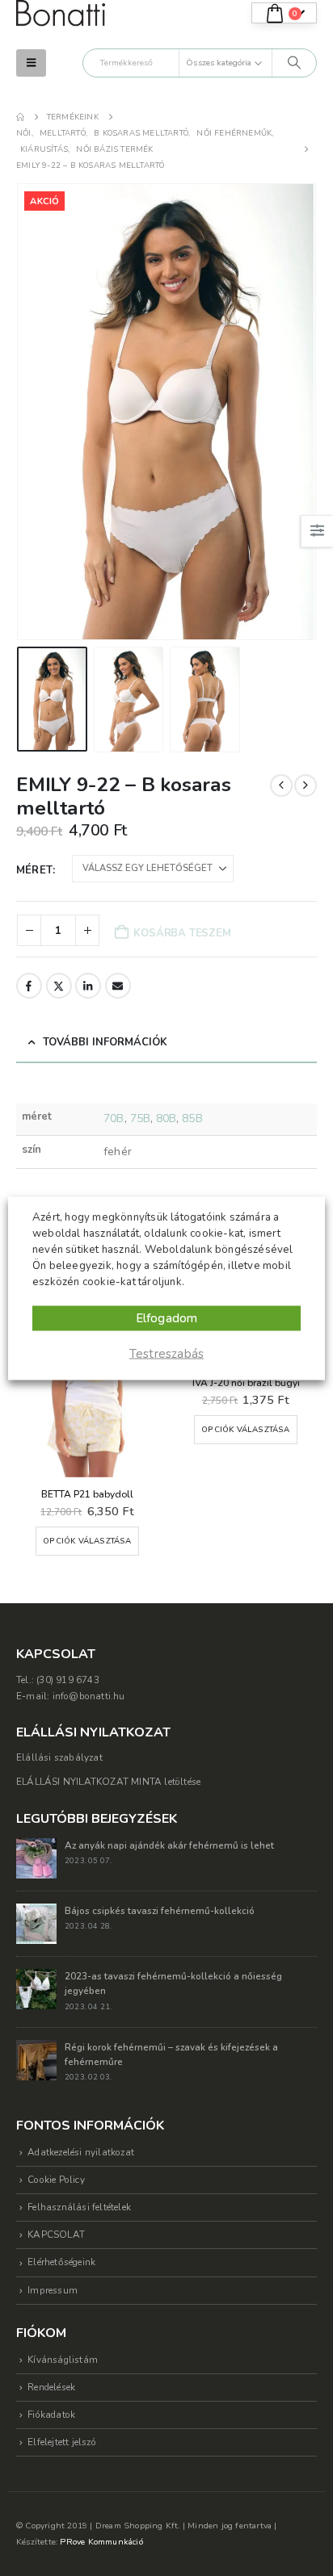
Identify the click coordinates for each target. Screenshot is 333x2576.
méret (34, 870)
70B (114, 1118)
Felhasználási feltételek (79, 2207)
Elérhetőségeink (61, 2262)
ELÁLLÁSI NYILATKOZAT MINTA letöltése (108, 1782)
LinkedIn (88, 986)
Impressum (53, 2290)
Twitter (59, 986)
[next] (306, 785)
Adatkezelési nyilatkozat (81, 2152)
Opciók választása (87, 1541)
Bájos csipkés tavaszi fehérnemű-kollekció (160, 1911)
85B (192, 1118)
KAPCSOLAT (56, 2235)
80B (166, 1118)
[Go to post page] (36, 1858)
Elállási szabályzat (59, 1757)
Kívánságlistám (63, 2360)
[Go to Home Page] (20, 117)
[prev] (281, 785)
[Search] (294, 63)
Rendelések (51, 2387)
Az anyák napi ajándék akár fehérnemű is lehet (169, 1845)
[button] (31, 63)
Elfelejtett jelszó (62, 2442)
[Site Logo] (61, 13)
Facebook (29, 986)
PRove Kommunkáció (101, 2542)
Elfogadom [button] (167, 1317)
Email (118, 986)
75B (140, 1118)
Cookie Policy (56, 2180)
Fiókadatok (51, 2415)
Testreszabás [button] (166, 1353)
